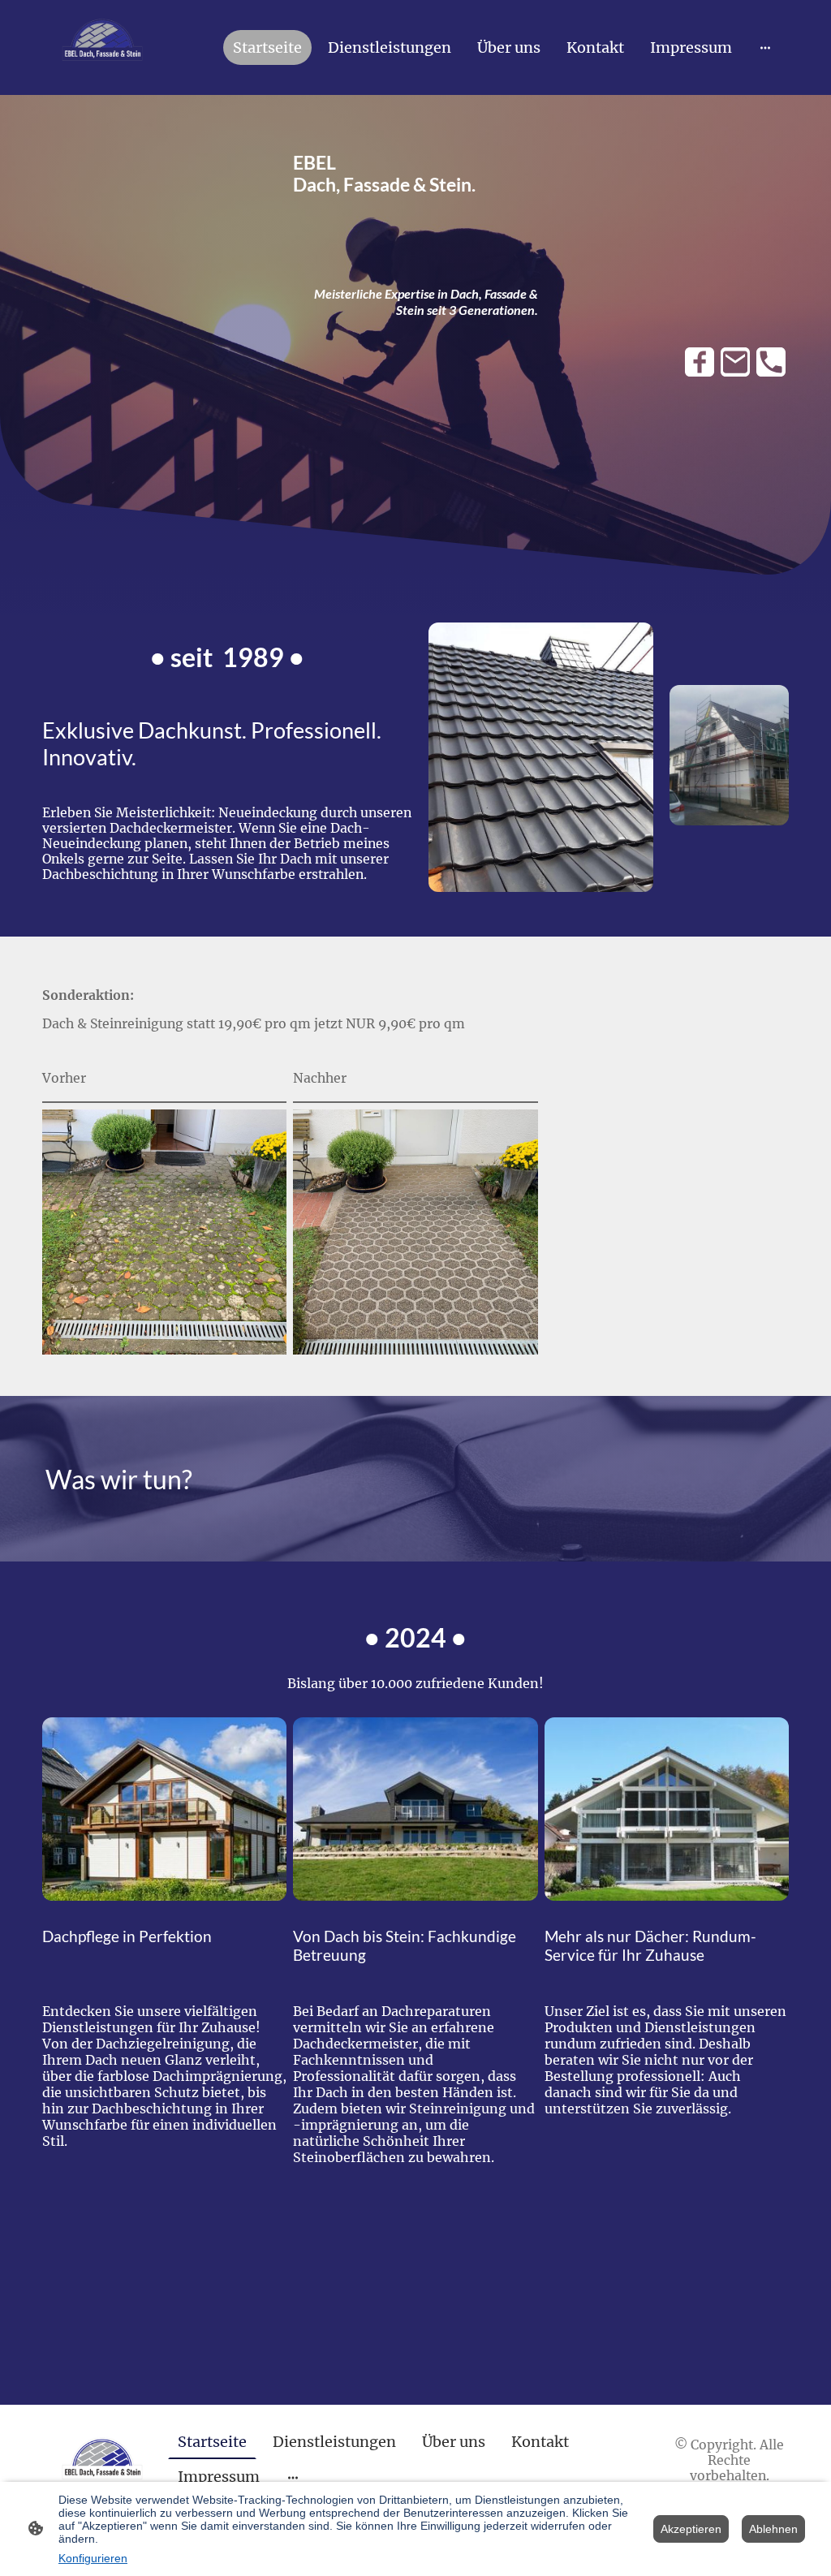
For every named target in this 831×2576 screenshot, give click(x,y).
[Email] (735, 362)
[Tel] (771, 362)
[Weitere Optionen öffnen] (765, 47)
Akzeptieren (691, 2529)
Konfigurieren (93, 2558)
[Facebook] (700, 362)
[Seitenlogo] (102, 47)
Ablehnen (773, 2529)
